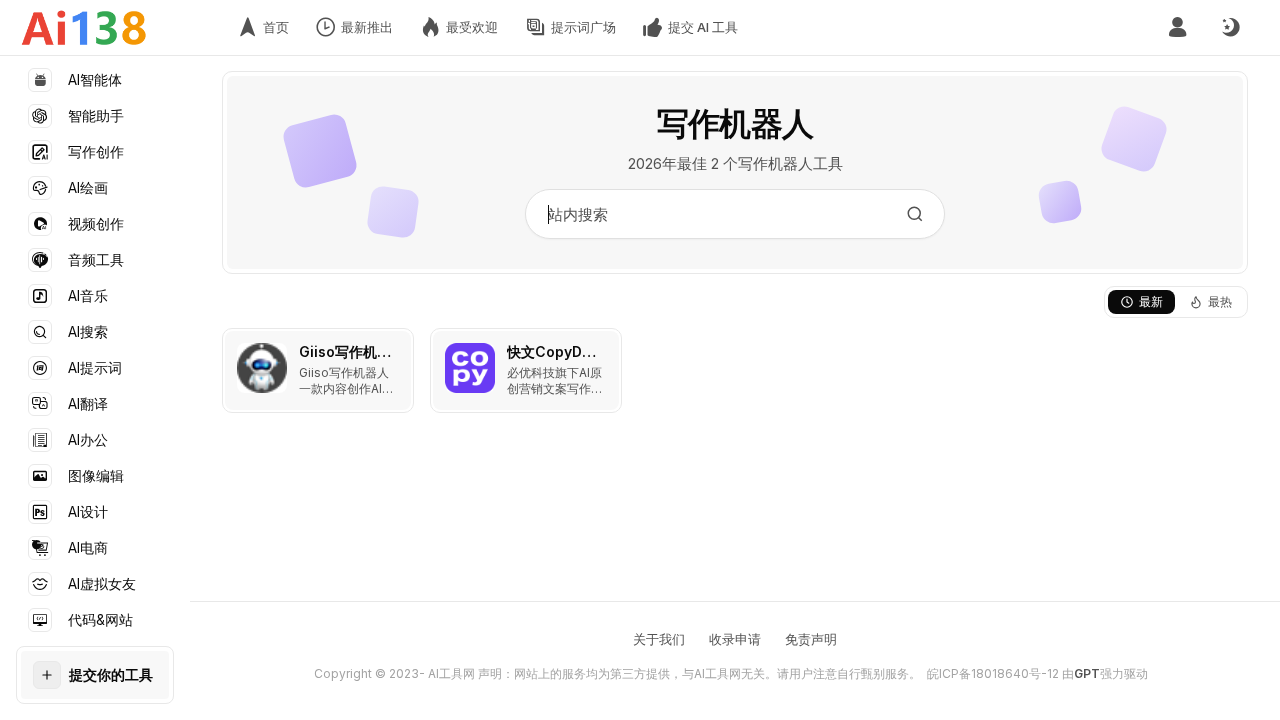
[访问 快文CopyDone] (470, 368)
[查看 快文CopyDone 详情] (526, 370)
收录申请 (735, 639)
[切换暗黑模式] (1230, 28)
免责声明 (811, 639)
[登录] (1177, 27)
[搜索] (915, 214)
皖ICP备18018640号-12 (993, 673)
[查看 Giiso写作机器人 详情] (318, 370)
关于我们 (659, 639)
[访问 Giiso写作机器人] (262, 368)
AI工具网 (451, 673)
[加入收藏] (394, 348)
